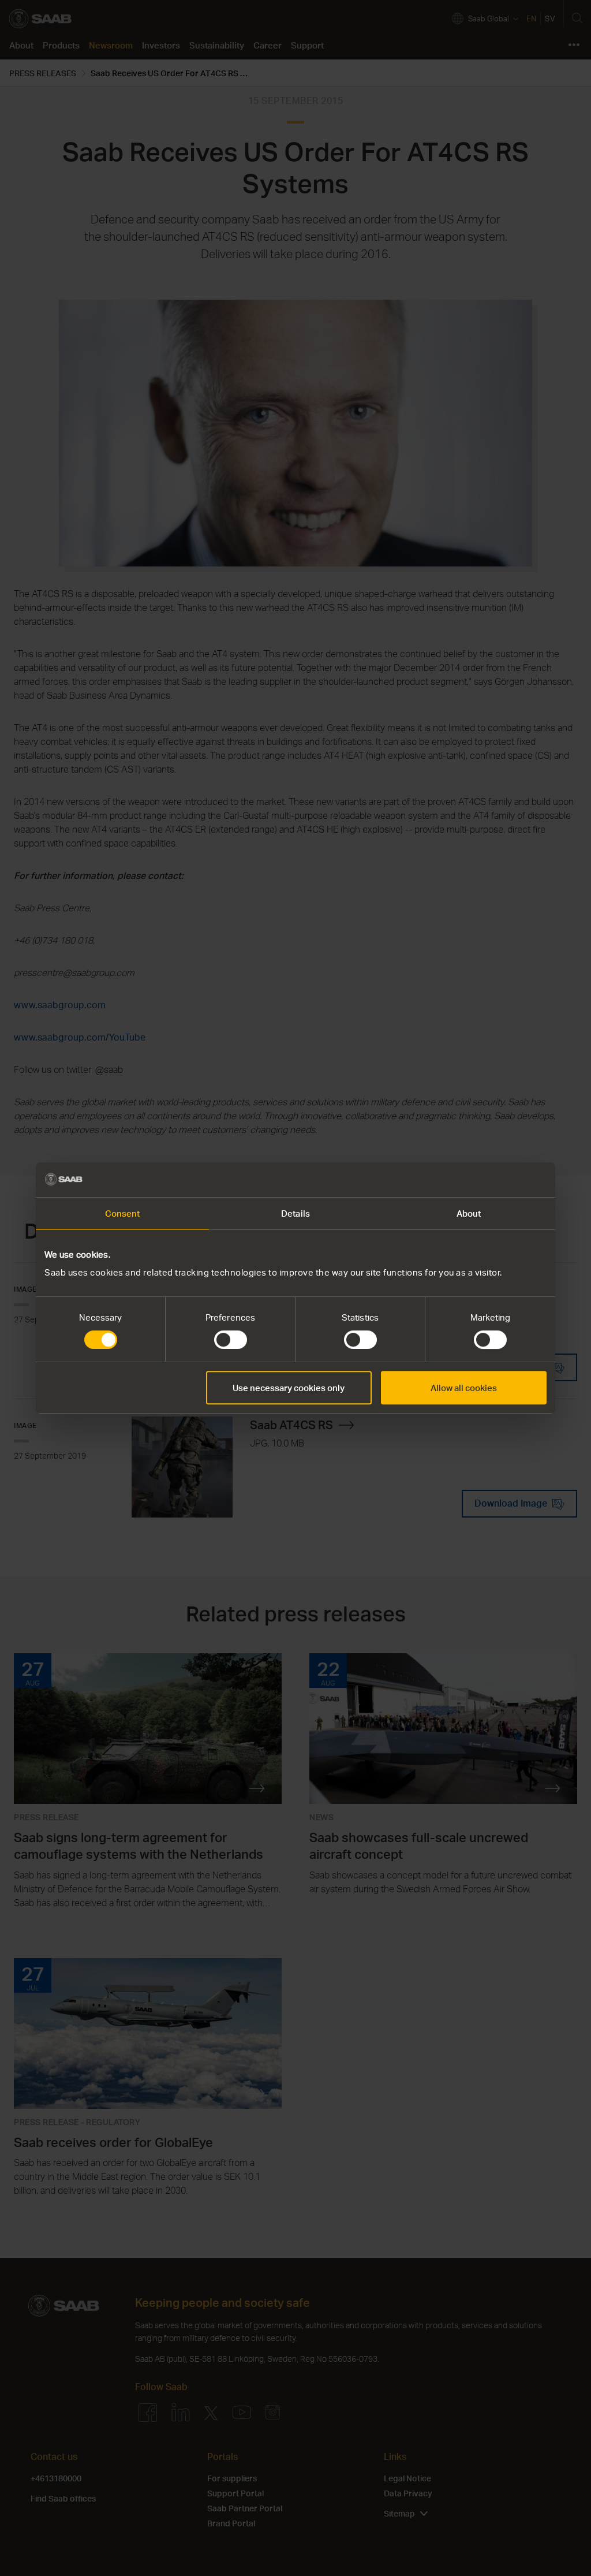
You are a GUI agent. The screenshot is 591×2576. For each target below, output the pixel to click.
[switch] (231, 1340)
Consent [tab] (123, 1213)
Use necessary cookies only (289, 1388)
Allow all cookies (464, 1388)
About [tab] (469, 1213)
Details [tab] (295, 1213)
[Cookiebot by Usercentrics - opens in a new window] (496, 1180)
